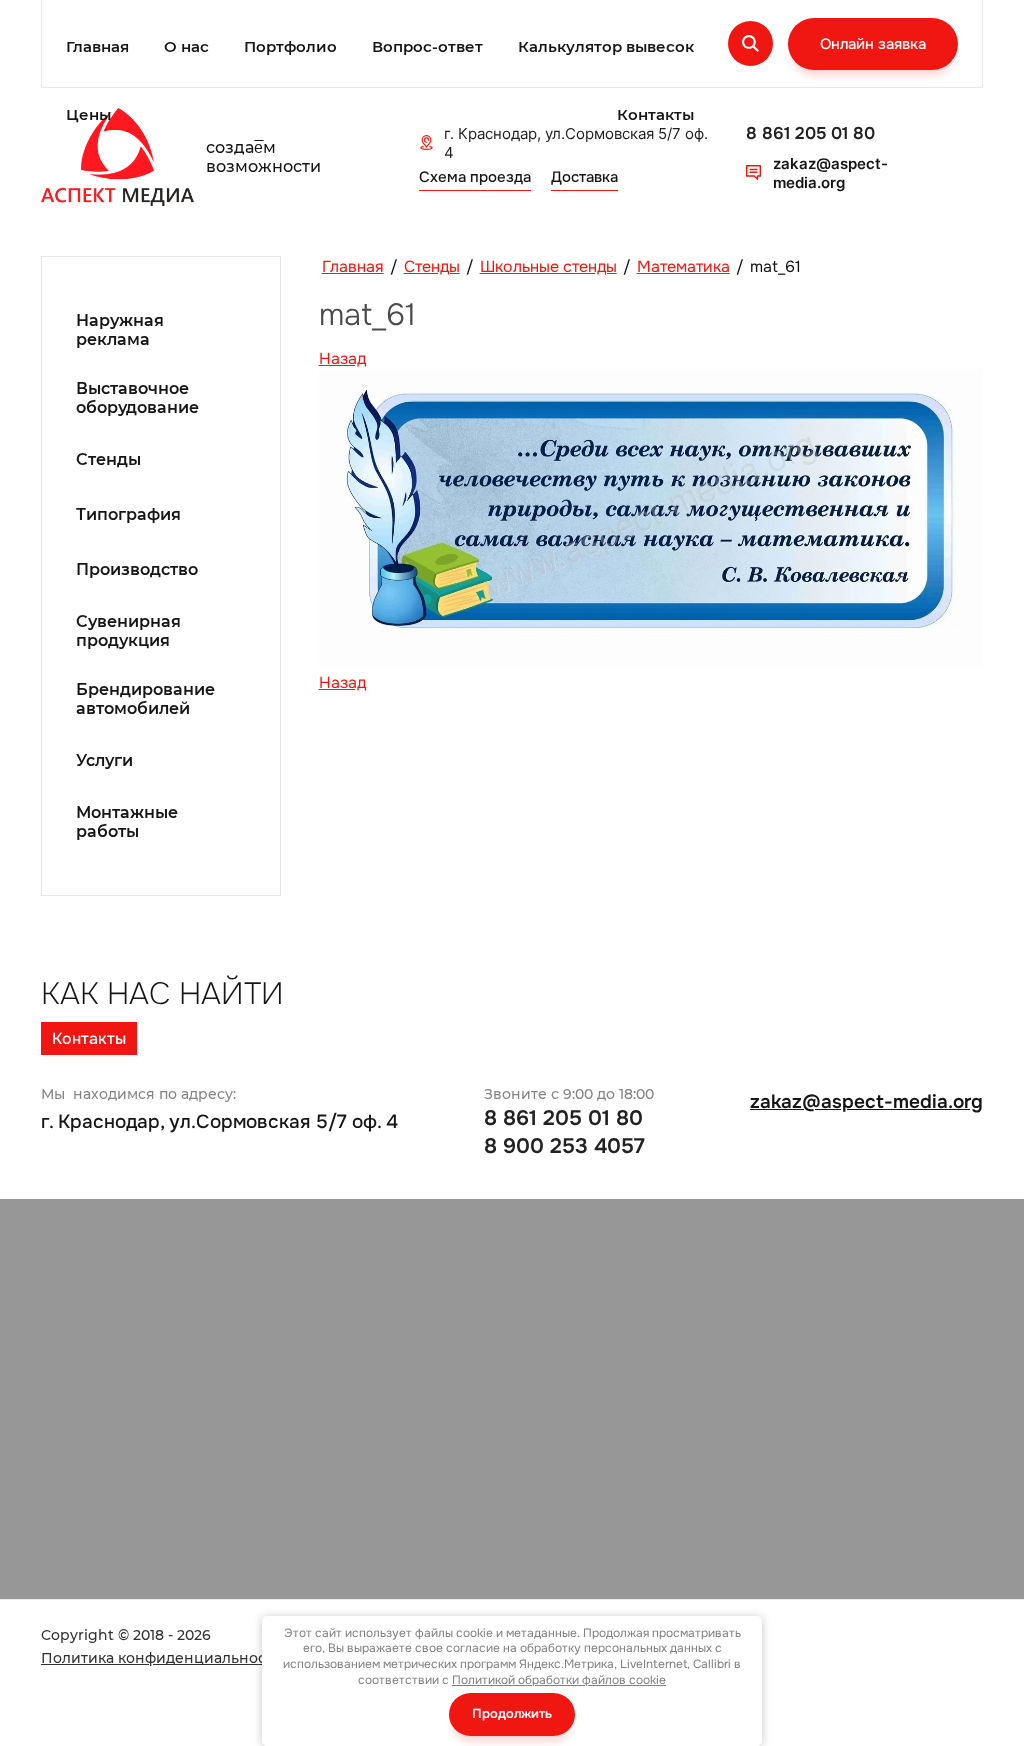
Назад (342, 358)
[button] (873, 44)
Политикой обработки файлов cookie (559, 1680)
